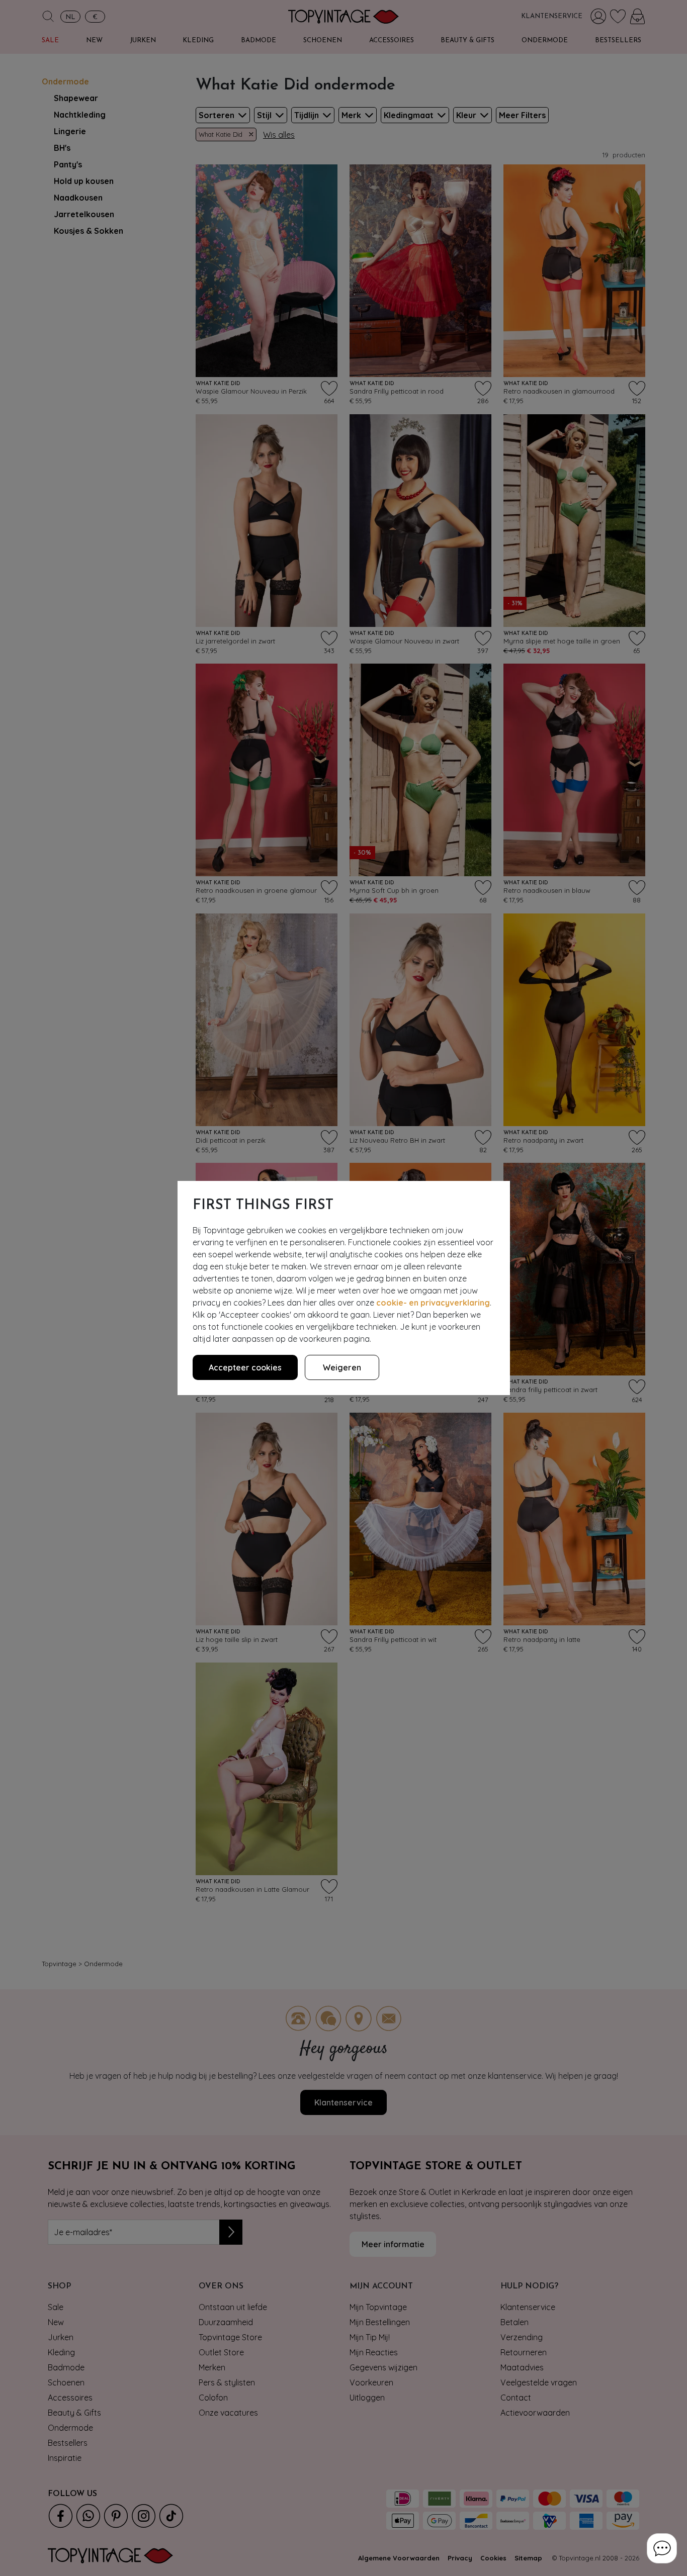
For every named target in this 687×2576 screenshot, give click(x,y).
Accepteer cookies (245, 1367)
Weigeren (342, 1367)
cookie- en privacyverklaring (433, 1303)
